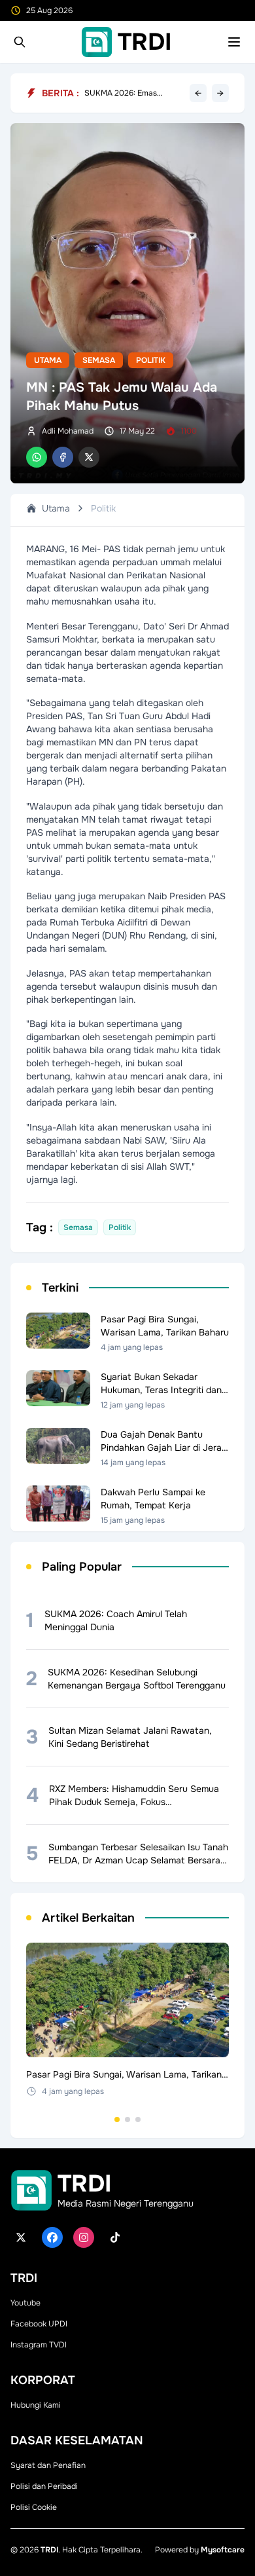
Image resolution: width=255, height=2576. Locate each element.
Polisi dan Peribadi (44, 2486)
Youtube (25, 2303)
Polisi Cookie (34, 2507)
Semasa (99, 360)
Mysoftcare (223, 2550)
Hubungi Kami (36, 2405)
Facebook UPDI (39, 2324)
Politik (151, 360)
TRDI (49, 2550)
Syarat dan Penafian (48, 2465)
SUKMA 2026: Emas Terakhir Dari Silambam (126, 93)
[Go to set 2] (127, 2119)
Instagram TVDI (39, 2345)
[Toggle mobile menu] (234, 42)
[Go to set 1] (117, 2119)
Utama (48, 360)
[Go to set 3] (138, 2119)
